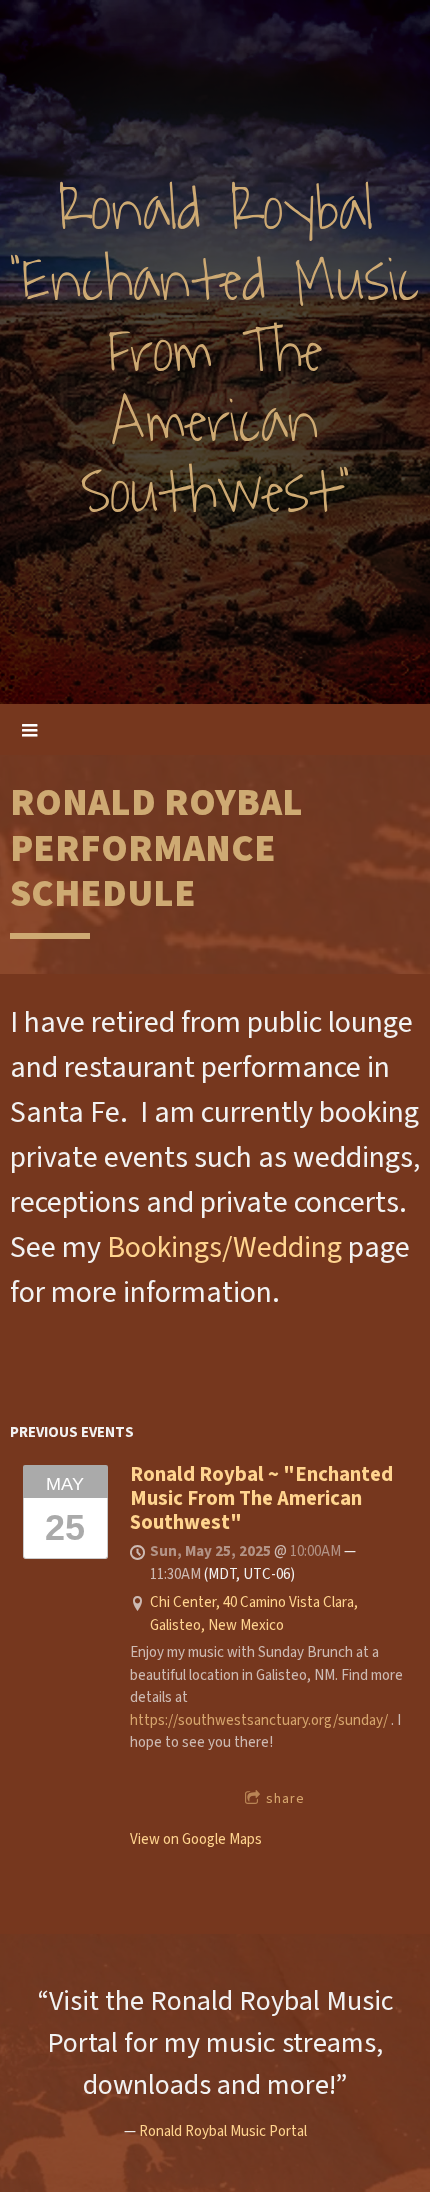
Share (285, 1799)
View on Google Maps (196, 1839)
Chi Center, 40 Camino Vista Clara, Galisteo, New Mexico (254, 1614)
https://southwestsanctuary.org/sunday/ (259, 1720)
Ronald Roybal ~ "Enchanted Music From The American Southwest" (261, 1498)
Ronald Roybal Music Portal (223, 2131)
